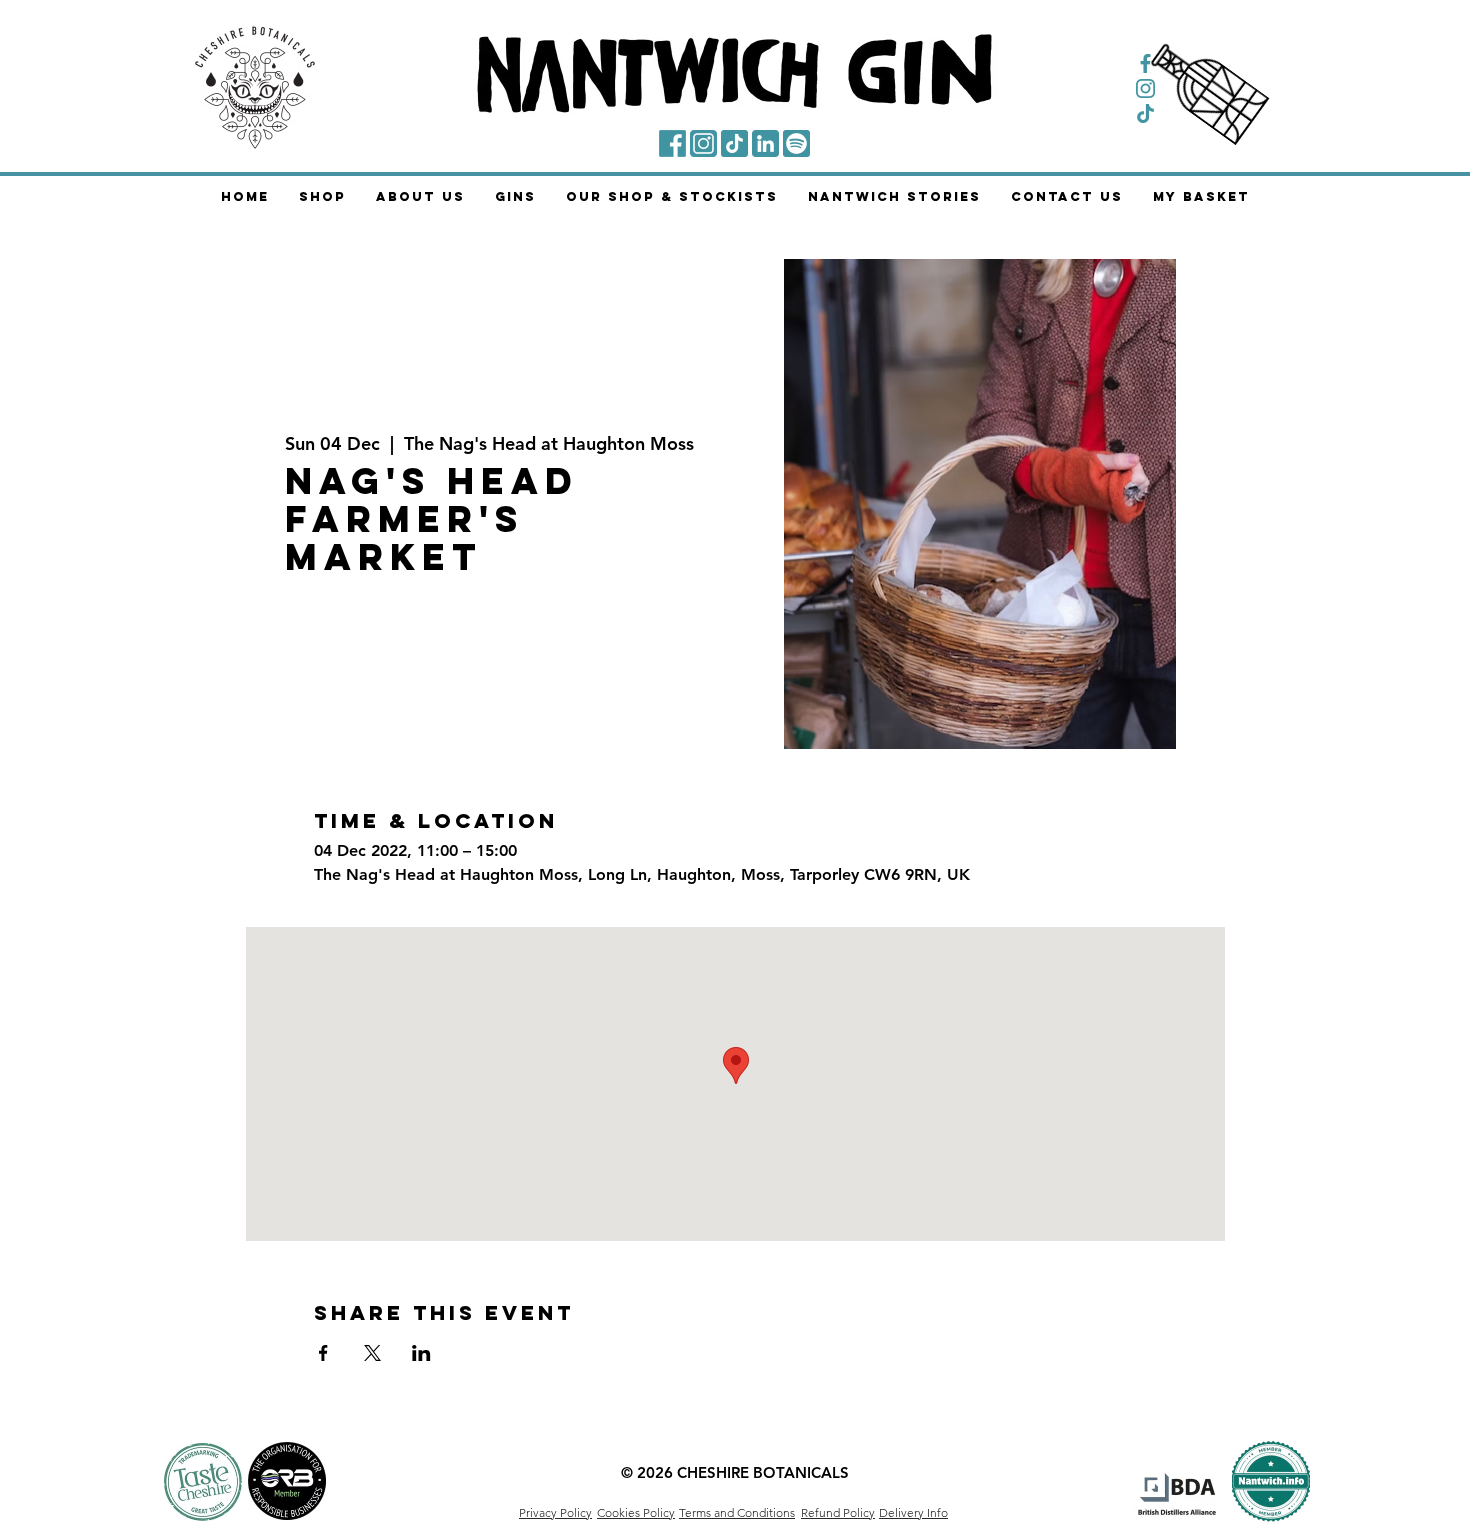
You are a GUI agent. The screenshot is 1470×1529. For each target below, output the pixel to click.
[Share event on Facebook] (323, 1353)
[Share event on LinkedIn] (421, 1353)
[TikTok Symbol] (1145, 113)
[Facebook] (672, 143)
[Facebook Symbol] (1145, 63)
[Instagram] (703, 143)
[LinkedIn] (765, 143)
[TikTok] (734, 143)
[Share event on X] (372, 1353)
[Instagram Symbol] (1145, 88)
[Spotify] (796, 143)
